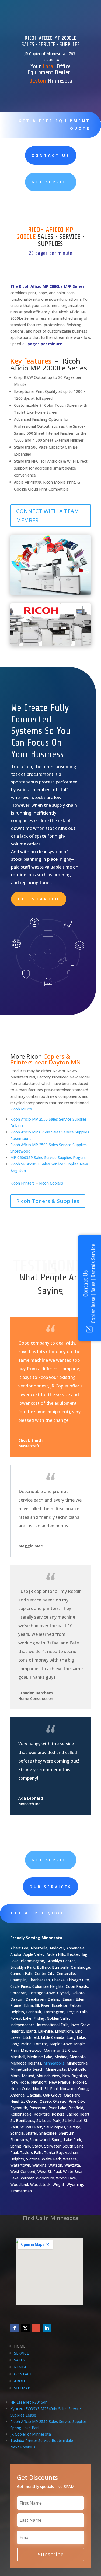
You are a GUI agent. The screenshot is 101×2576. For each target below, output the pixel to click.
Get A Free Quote (39, 1913)
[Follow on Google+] (36, 2328)
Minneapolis (54, 2063)
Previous (28, 2447)
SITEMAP (22, 2388)
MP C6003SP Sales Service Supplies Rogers (48, 1158)
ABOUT (21, 2381)
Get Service (51, 182)
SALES (20, 2360)
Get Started (39, 899)
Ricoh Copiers (51, 1183)
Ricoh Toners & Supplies (48, 1201)
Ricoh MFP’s (21, 1109)
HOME (20, 2346)
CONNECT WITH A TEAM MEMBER (48, 516)
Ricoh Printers (22, 1183)
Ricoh (34, 1056)
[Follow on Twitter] (25, 2328)
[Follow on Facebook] (15, 2328)
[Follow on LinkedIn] (47, 2328)
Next (15, 2447)
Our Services (50, 1887)
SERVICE (21, 2353)
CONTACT (23, 2374)
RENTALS (22, 2367)
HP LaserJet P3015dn (29, 2402)
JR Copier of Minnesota (31, 2434)
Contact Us (51, 155)
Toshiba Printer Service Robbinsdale (42, 2441)
